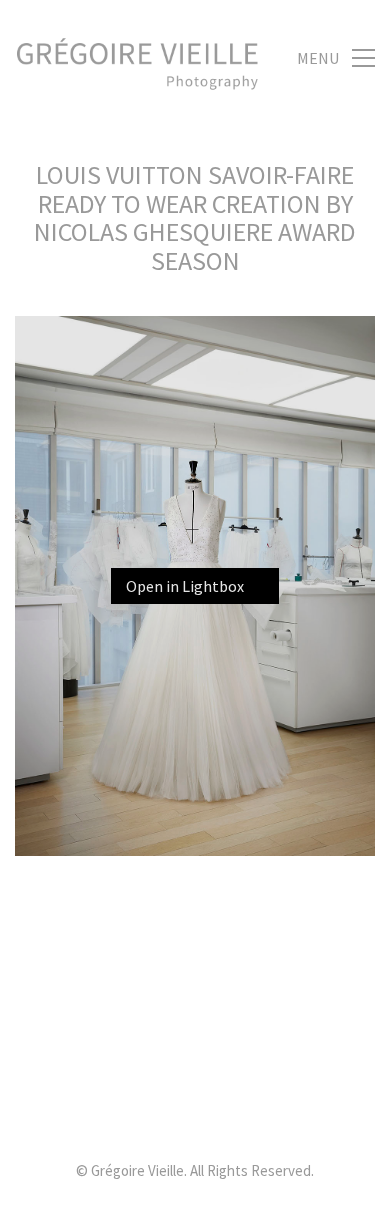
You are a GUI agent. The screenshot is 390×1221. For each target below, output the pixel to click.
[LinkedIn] (143, 1106)
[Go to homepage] (137, 58)
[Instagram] (193, 1106)
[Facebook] (243, 1106)
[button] (336, 58)
